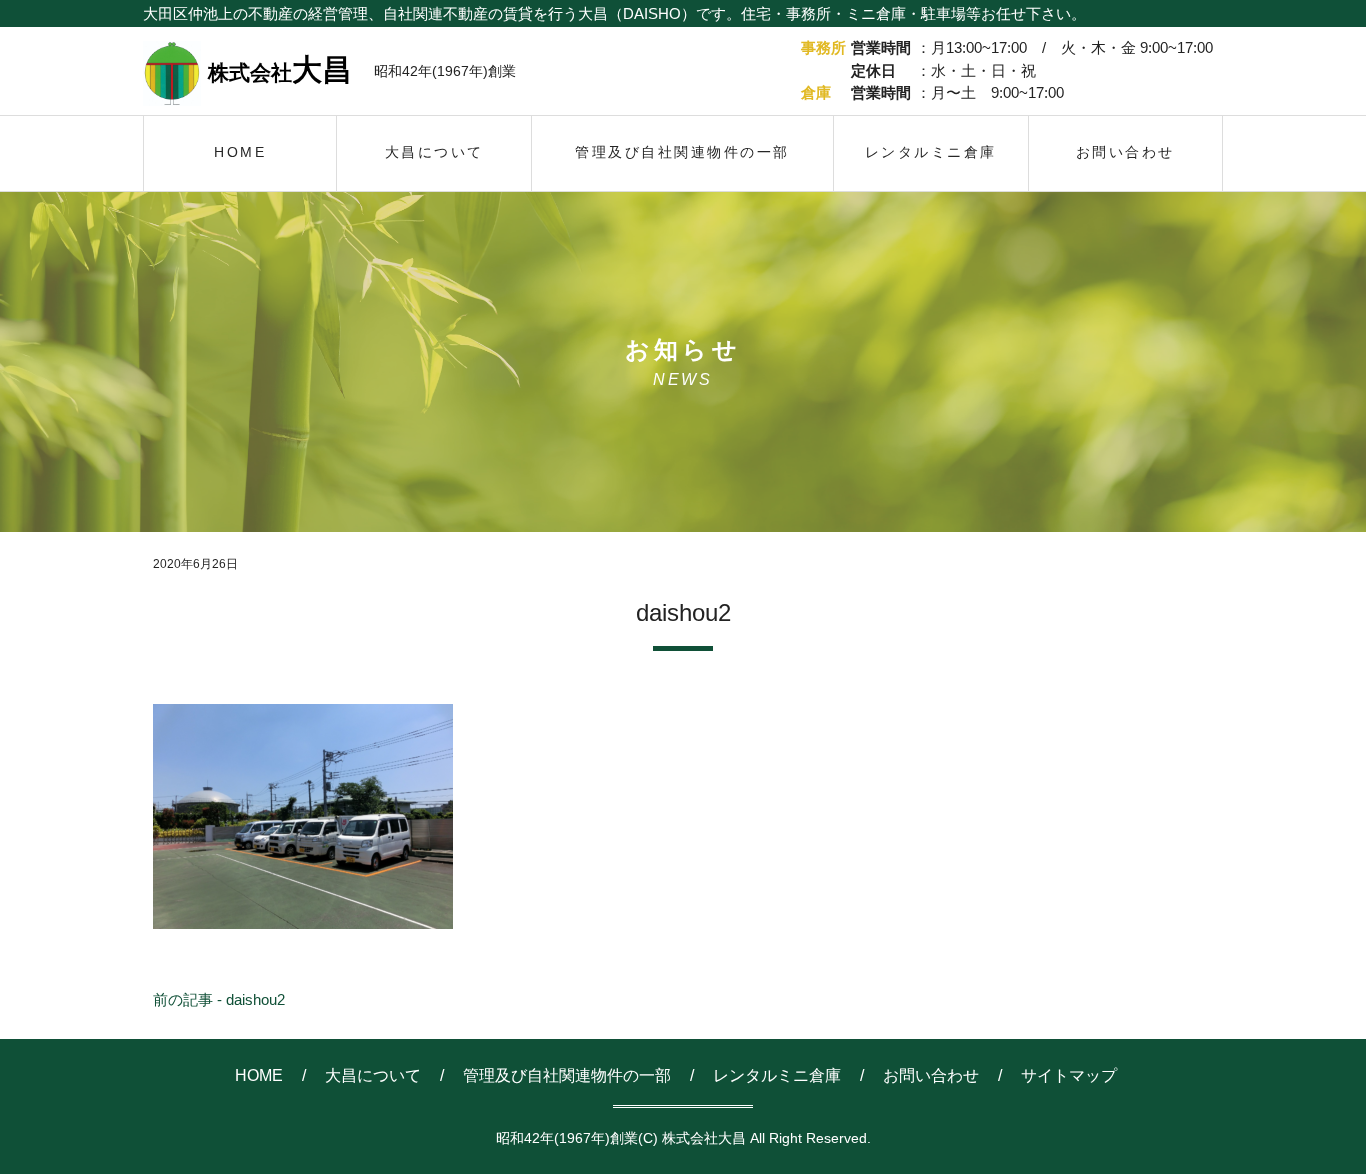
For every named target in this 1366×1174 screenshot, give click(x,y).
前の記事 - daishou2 (219, 999)
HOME (259, 1075)
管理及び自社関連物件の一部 (567, 1075)
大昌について (373, 1075)
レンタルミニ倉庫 (777, 1075)
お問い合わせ (931, 1075)
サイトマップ (1069, 1075)
